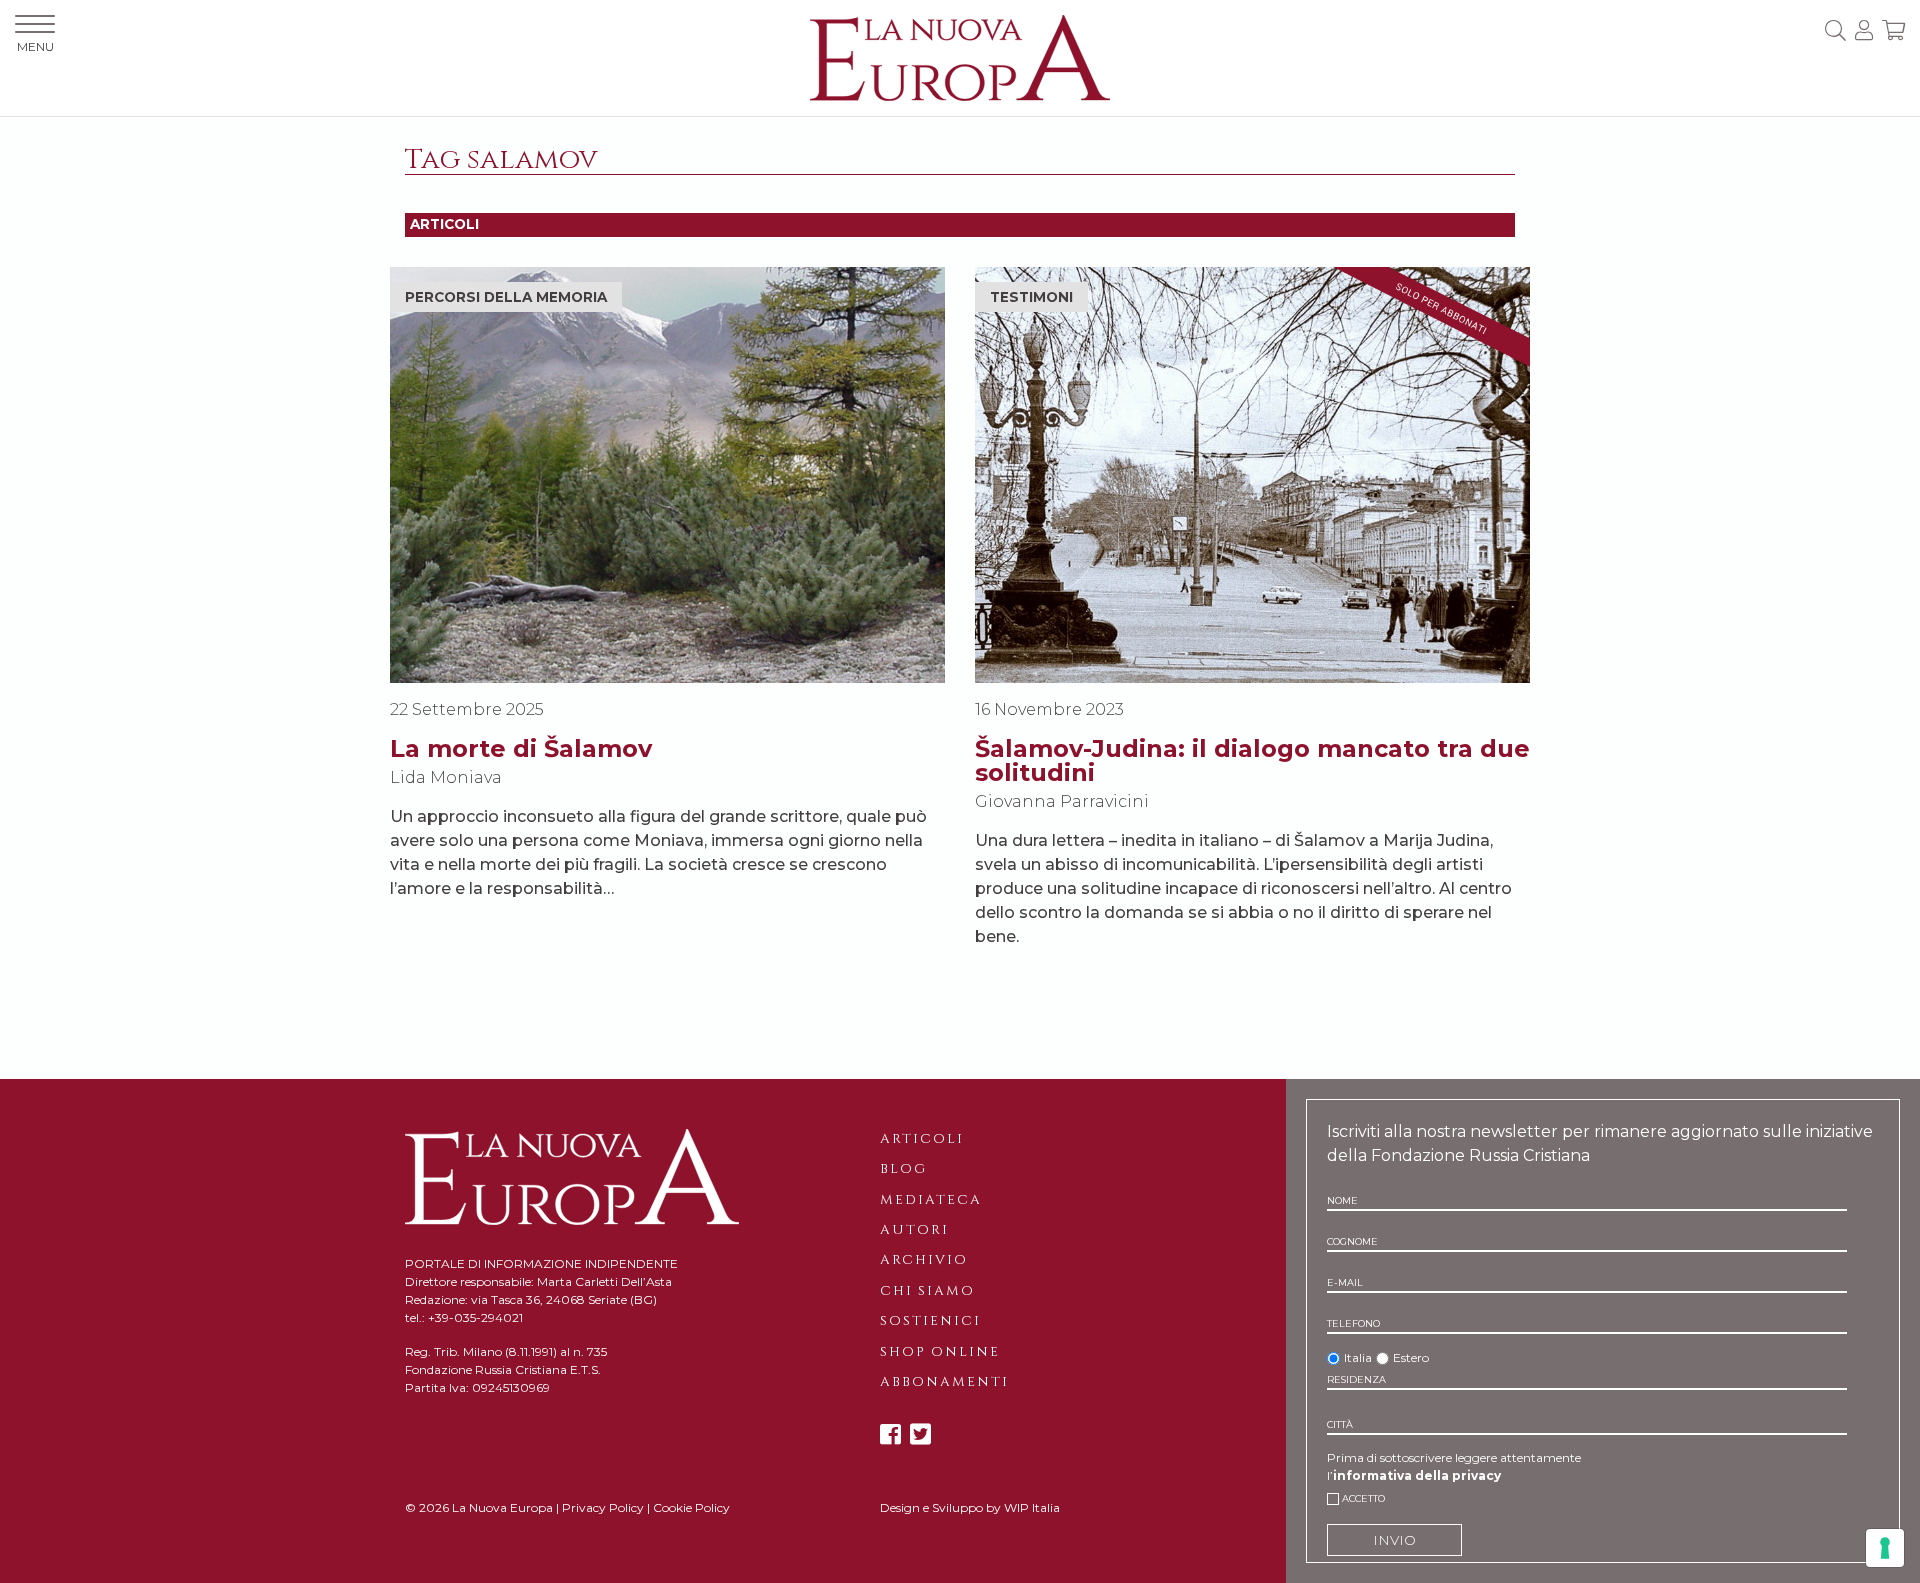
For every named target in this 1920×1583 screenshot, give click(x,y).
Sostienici (930, 1321)
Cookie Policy (691, 1507)
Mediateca (931, 1200)
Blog (903, 1169)
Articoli (922, 1139)
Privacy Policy (603, 1507)
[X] (920, 1434)
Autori (914, 1230)
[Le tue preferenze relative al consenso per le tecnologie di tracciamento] (1885, 1548)
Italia (1358, 1357)
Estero (1411, 1357)
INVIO (1394, 1540)
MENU (35, 46)
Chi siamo (927, 1291)
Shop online (940, 1352)
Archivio (924, 1260)
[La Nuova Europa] (960, 56)
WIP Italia (1032, 1507)
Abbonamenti (944, 1382)
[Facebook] (890, 1434)
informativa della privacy (1417, 1475)
